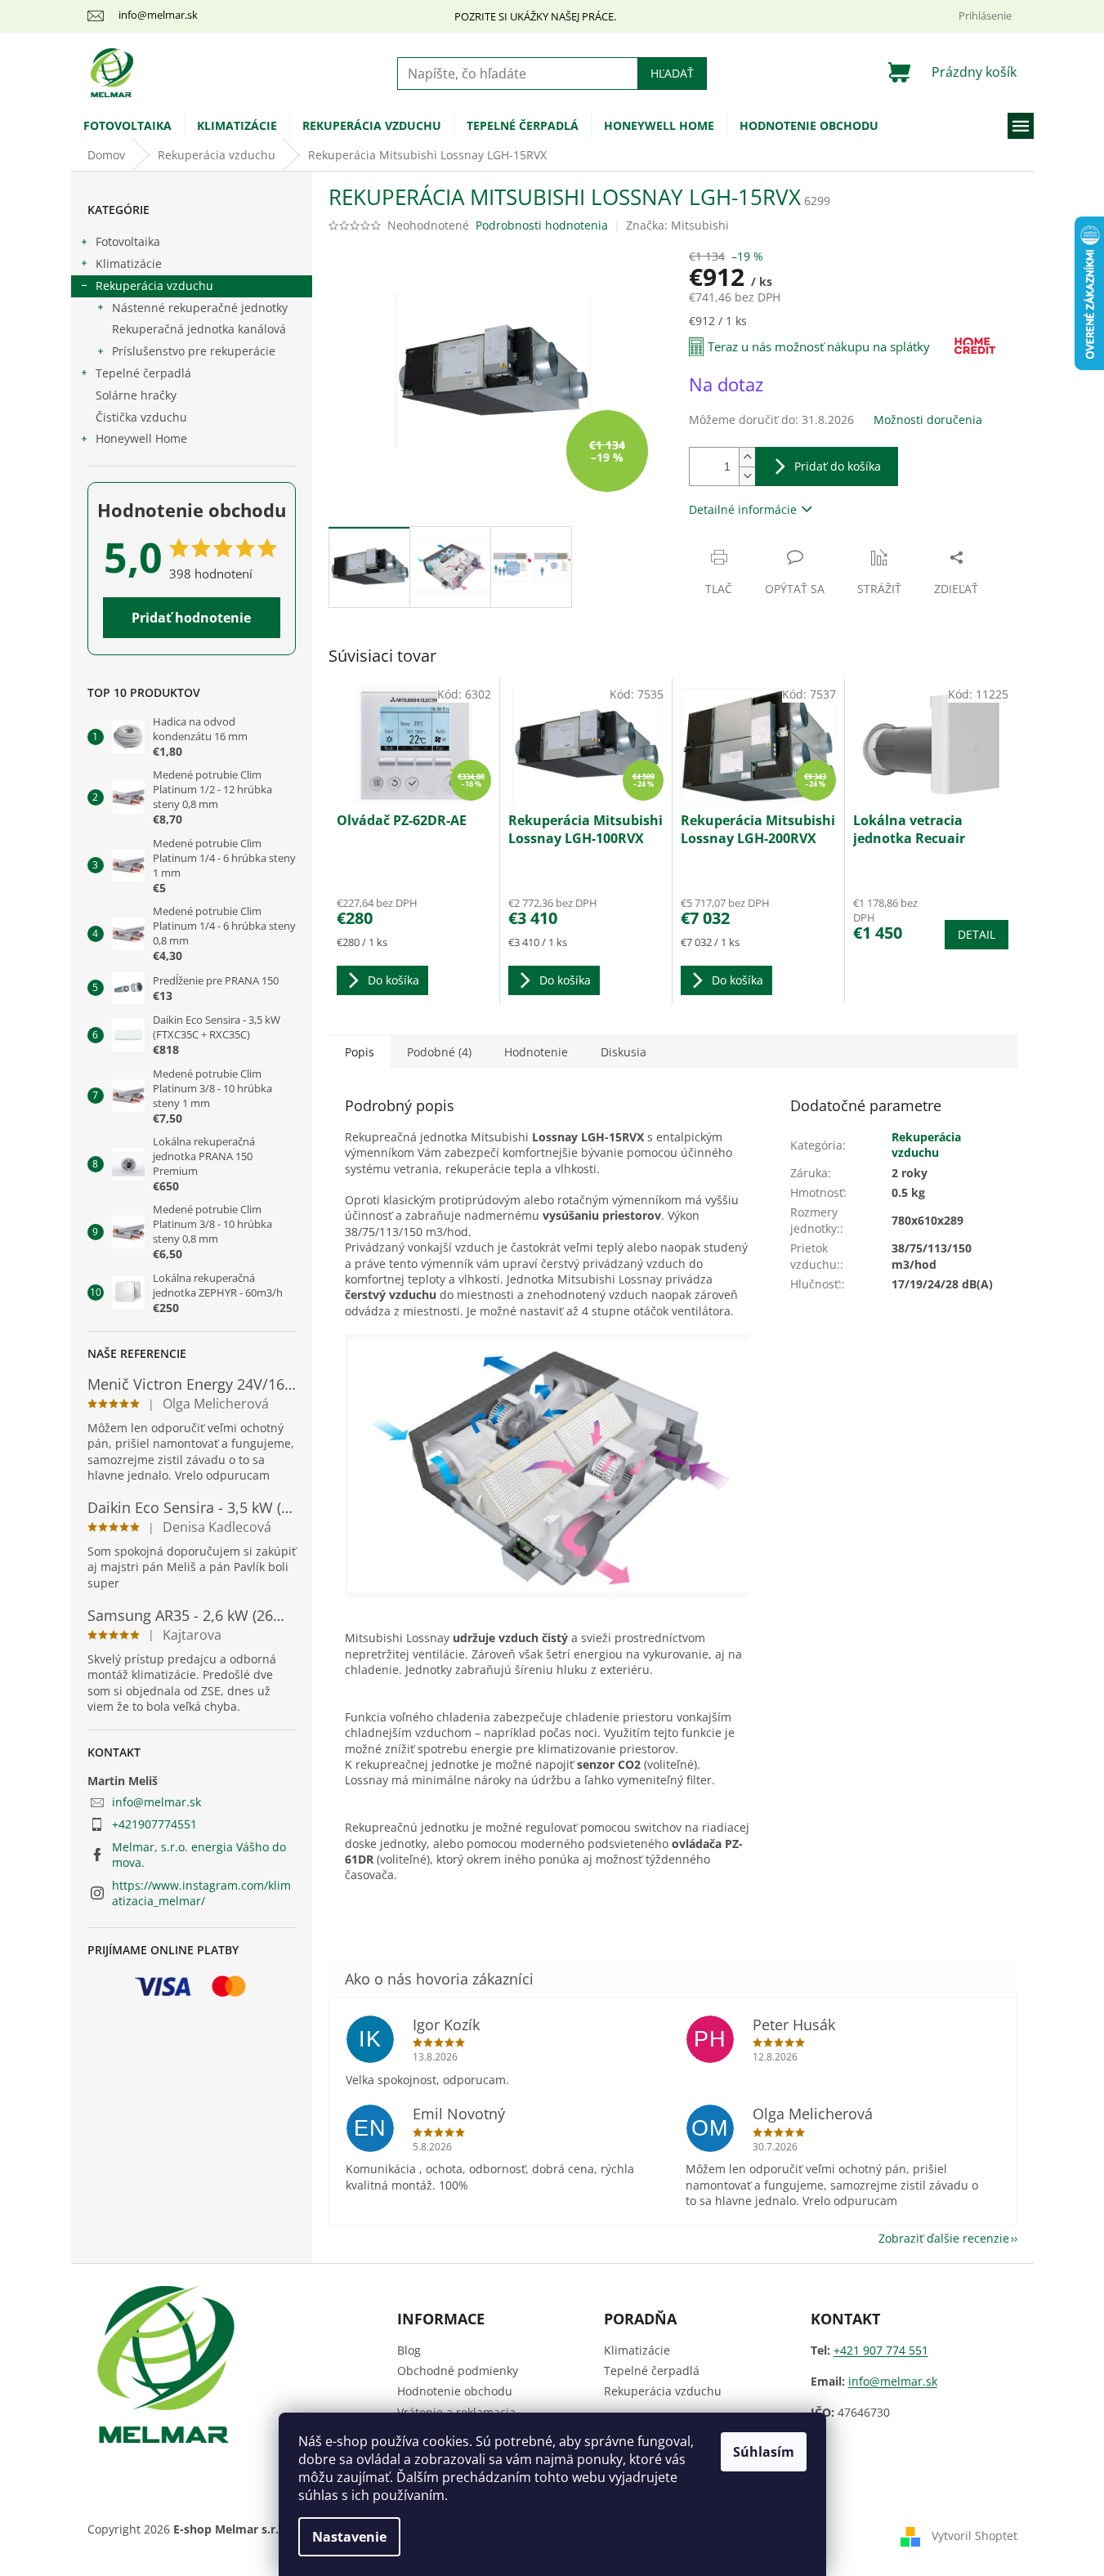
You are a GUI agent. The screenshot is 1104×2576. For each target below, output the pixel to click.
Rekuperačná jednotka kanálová (199, 329)
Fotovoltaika (128, 241)
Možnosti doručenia (928, 420)
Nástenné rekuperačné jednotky (200, 308)
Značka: (677, 225)
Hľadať (672, 73)
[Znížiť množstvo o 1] (747, 476)
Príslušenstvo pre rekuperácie (194, 351)
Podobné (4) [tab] (439, 1052)
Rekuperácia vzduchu (154, 286)
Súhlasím (764, 2452)
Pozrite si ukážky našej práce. (535, 16)
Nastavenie (349, 2537)
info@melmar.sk (156, 1802)
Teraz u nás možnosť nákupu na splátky (819, 346)
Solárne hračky (136, 395)
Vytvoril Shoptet (974, 2536)
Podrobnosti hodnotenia (542, 225)
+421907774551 (154, 1824)
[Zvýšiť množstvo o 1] (747, 457)
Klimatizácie (129, 263)
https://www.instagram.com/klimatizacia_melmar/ (201, 1893)
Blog (409, 2350)
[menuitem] (127, 126)
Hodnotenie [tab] (536, 1052)
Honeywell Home (141, 438)
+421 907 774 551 (881, 2350)
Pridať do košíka (838, 466)
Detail (977, 934)
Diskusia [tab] (624, 1052)
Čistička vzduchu (141, 417)
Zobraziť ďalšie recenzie (944, 2238)
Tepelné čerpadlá (143, 373)
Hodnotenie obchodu (455, 2391)
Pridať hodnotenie (191, 618)
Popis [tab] (360, 1052)
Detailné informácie (743, 509)
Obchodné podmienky (458, 2371)
